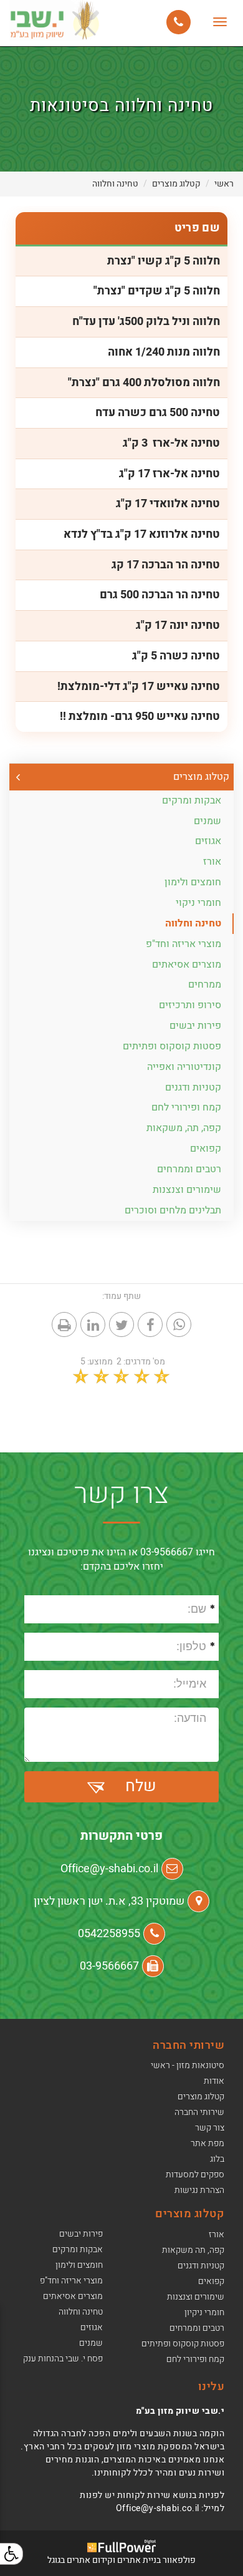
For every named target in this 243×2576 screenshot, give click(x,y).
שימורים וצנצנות (187, 1190)
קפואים (206, 1149)
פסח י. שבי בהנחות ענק (63, 2359)
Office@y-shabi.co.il (109, 1869)
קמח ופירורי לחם (186, 1107)
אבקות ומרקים (192, 800)
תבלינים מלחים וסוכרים (173, 1210)
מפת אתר (207, 2143)
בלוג (217, 2159)
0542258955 (109, 1934)
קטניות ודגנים (193, 1087)
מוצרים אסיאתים (187, 965)
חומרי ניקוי (198, 903)
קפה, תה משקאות (193, 2250)
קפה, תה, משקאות (184, 1128)
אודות (214, 2081)
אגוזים (208, 841)
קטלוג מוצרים (176, 184)
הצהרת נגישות (199, 2190)
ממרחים (205, 984)
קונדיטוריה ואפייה (184, 1067)
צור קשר (210, 2128)
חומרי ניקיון (204, 2312)
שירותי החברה (199, 2112)
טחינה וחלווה (115, 184)
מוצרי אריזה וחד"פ (183, 944)
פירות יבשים (195, 1026)
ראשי (224, 184)
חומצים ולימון (193, 882)
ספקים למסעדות (195, 2175)
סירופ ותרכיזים (190, 1005)
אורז (212, 862)
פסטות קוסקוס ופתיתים (172, 1046)
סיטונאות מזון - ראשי (188, 2065)
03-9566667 (109, 1966)
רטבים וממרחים (189, 1169)
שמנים (207, 821)
